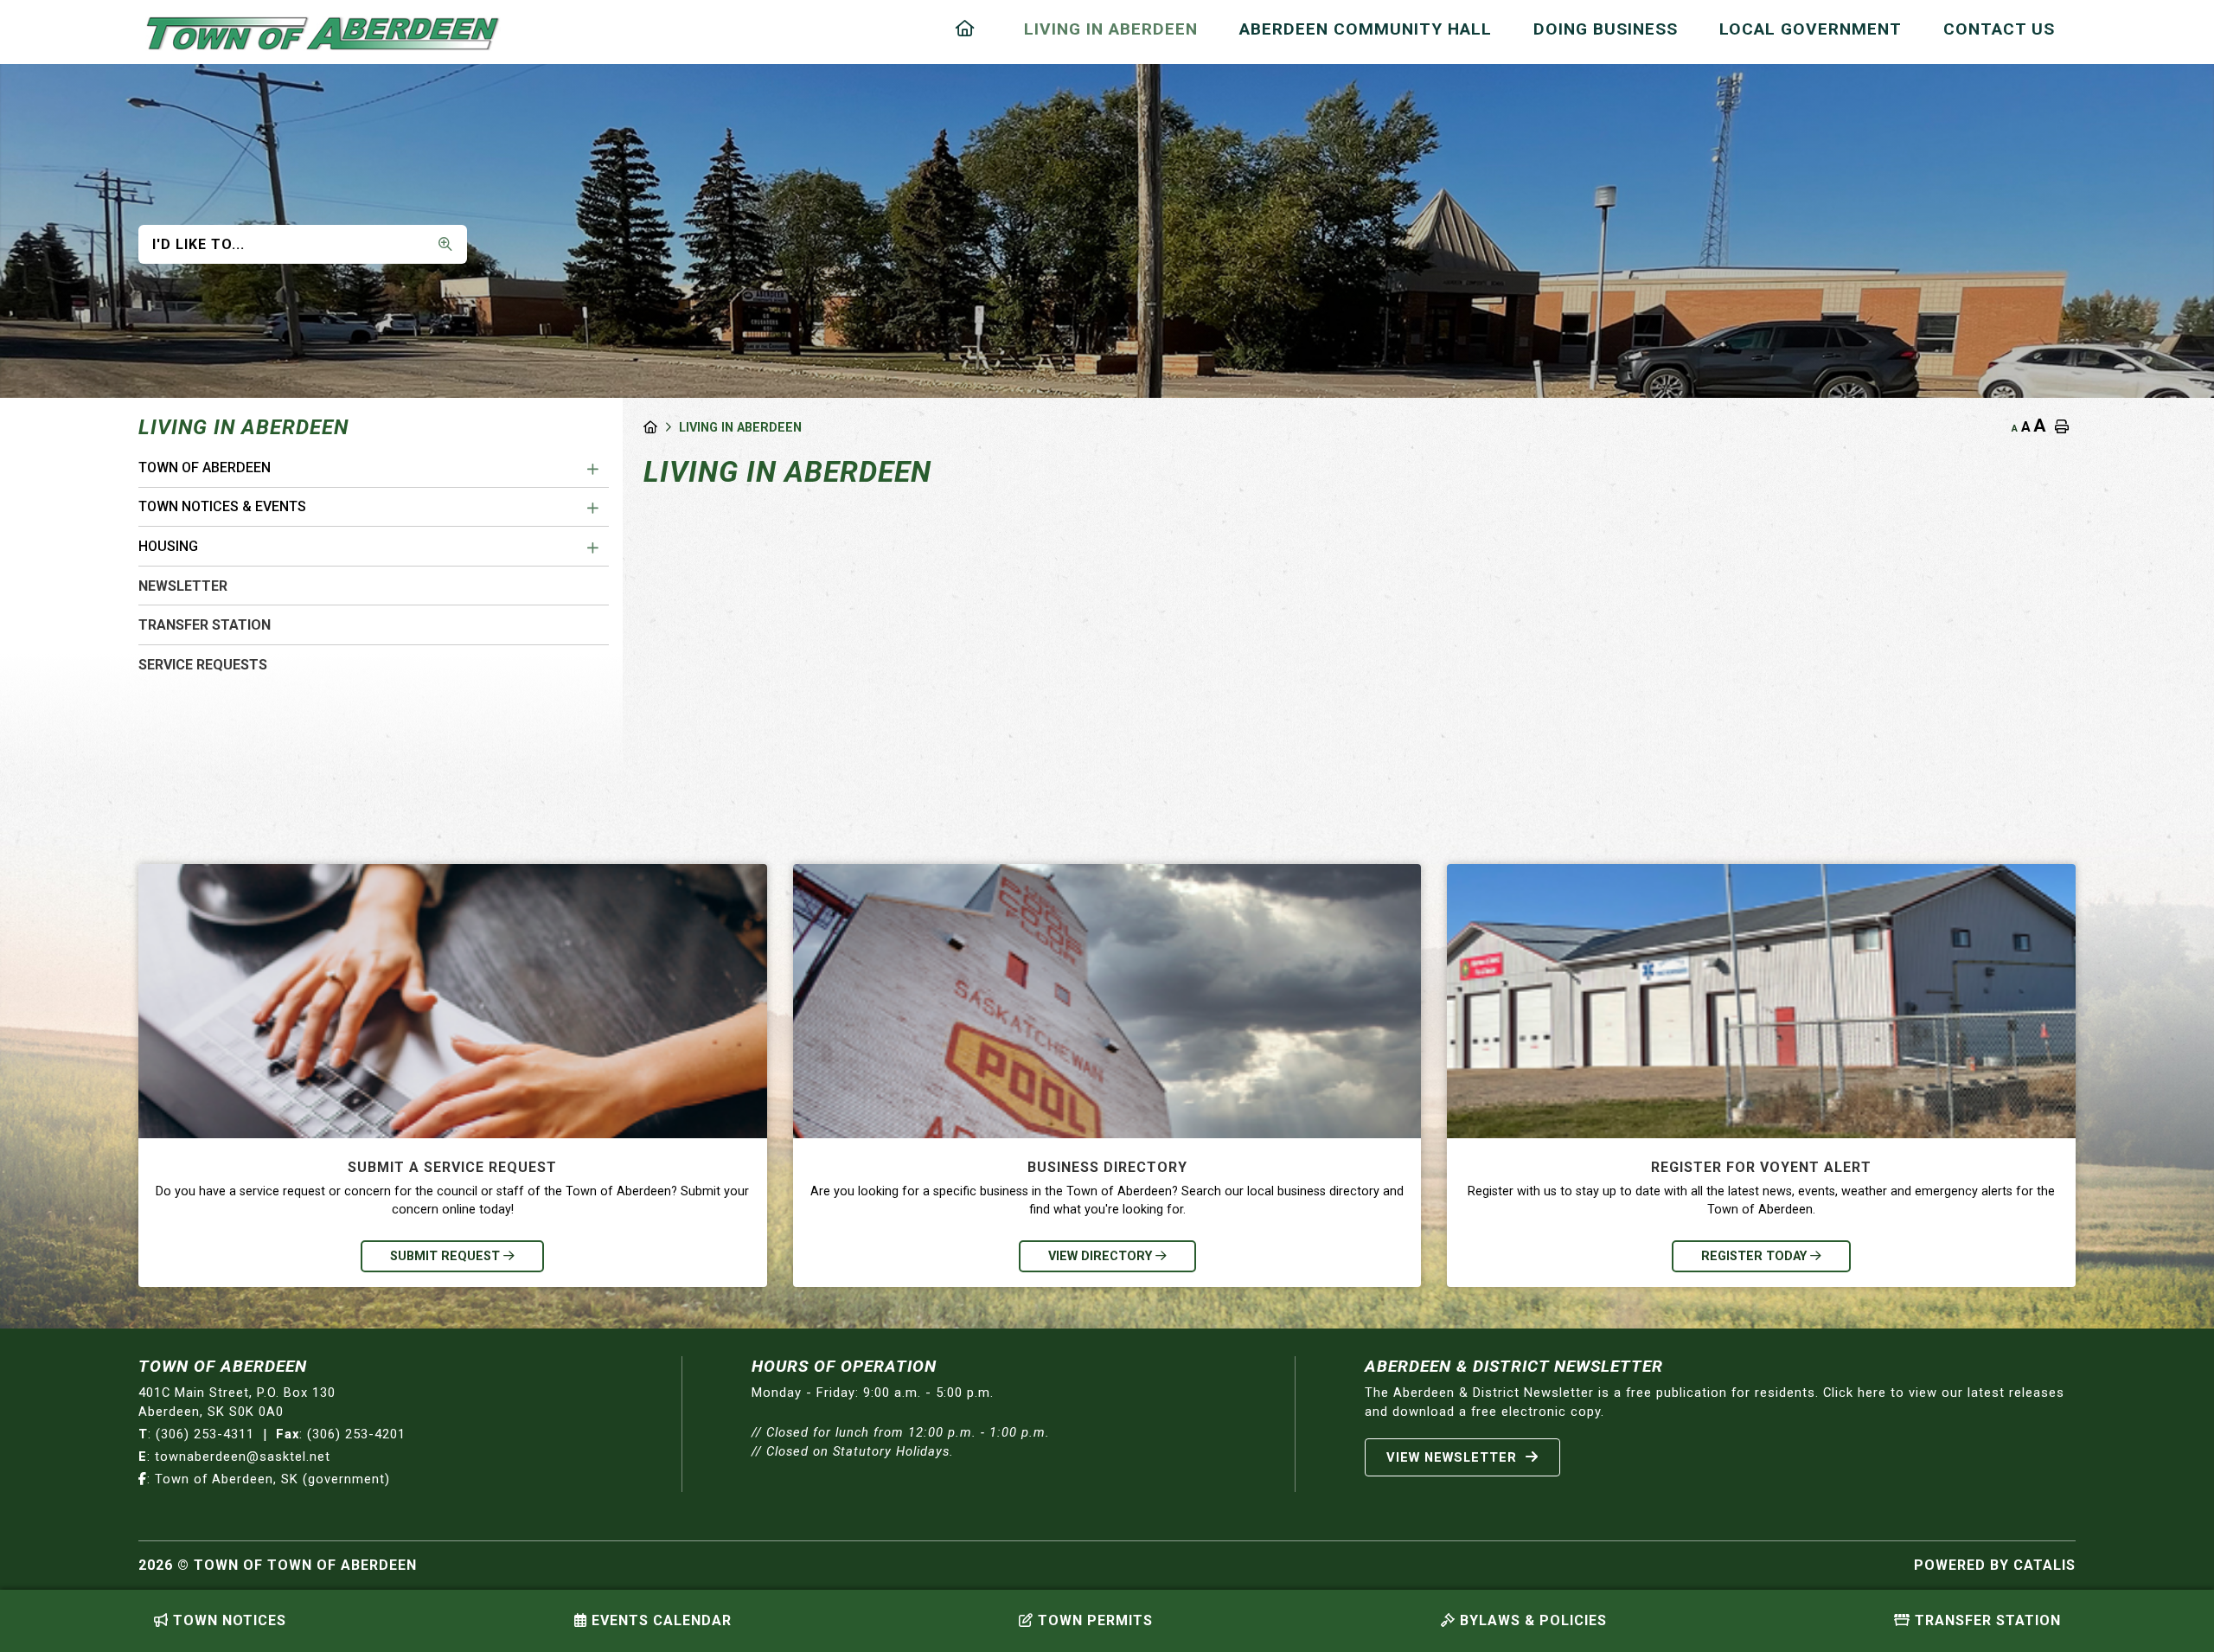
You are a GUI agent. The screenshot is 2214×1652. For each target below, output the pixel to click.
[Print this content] (2062, 427)
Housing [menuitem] (168, 546)
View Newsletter (1454, 1457)
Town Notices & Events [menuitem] (222, 506)
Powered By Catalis (1995, 1565)
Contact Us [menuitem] (1999, 29)
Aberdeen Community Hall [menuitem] (1366, 29)
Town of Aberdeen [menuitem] (205, 467)
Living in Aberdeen (740, 428)
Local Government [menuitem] (1811, 29)
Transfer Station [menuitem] (205, 625)
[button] (593, 470)
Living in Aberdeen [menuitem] (1111, 29)
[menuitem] (969, 29)
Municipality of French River (323, 34)
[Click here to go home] (661, 428)
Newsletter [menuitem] (183, 586)
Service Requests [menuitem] (203, 665)
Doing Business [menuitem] (1606, 29)
